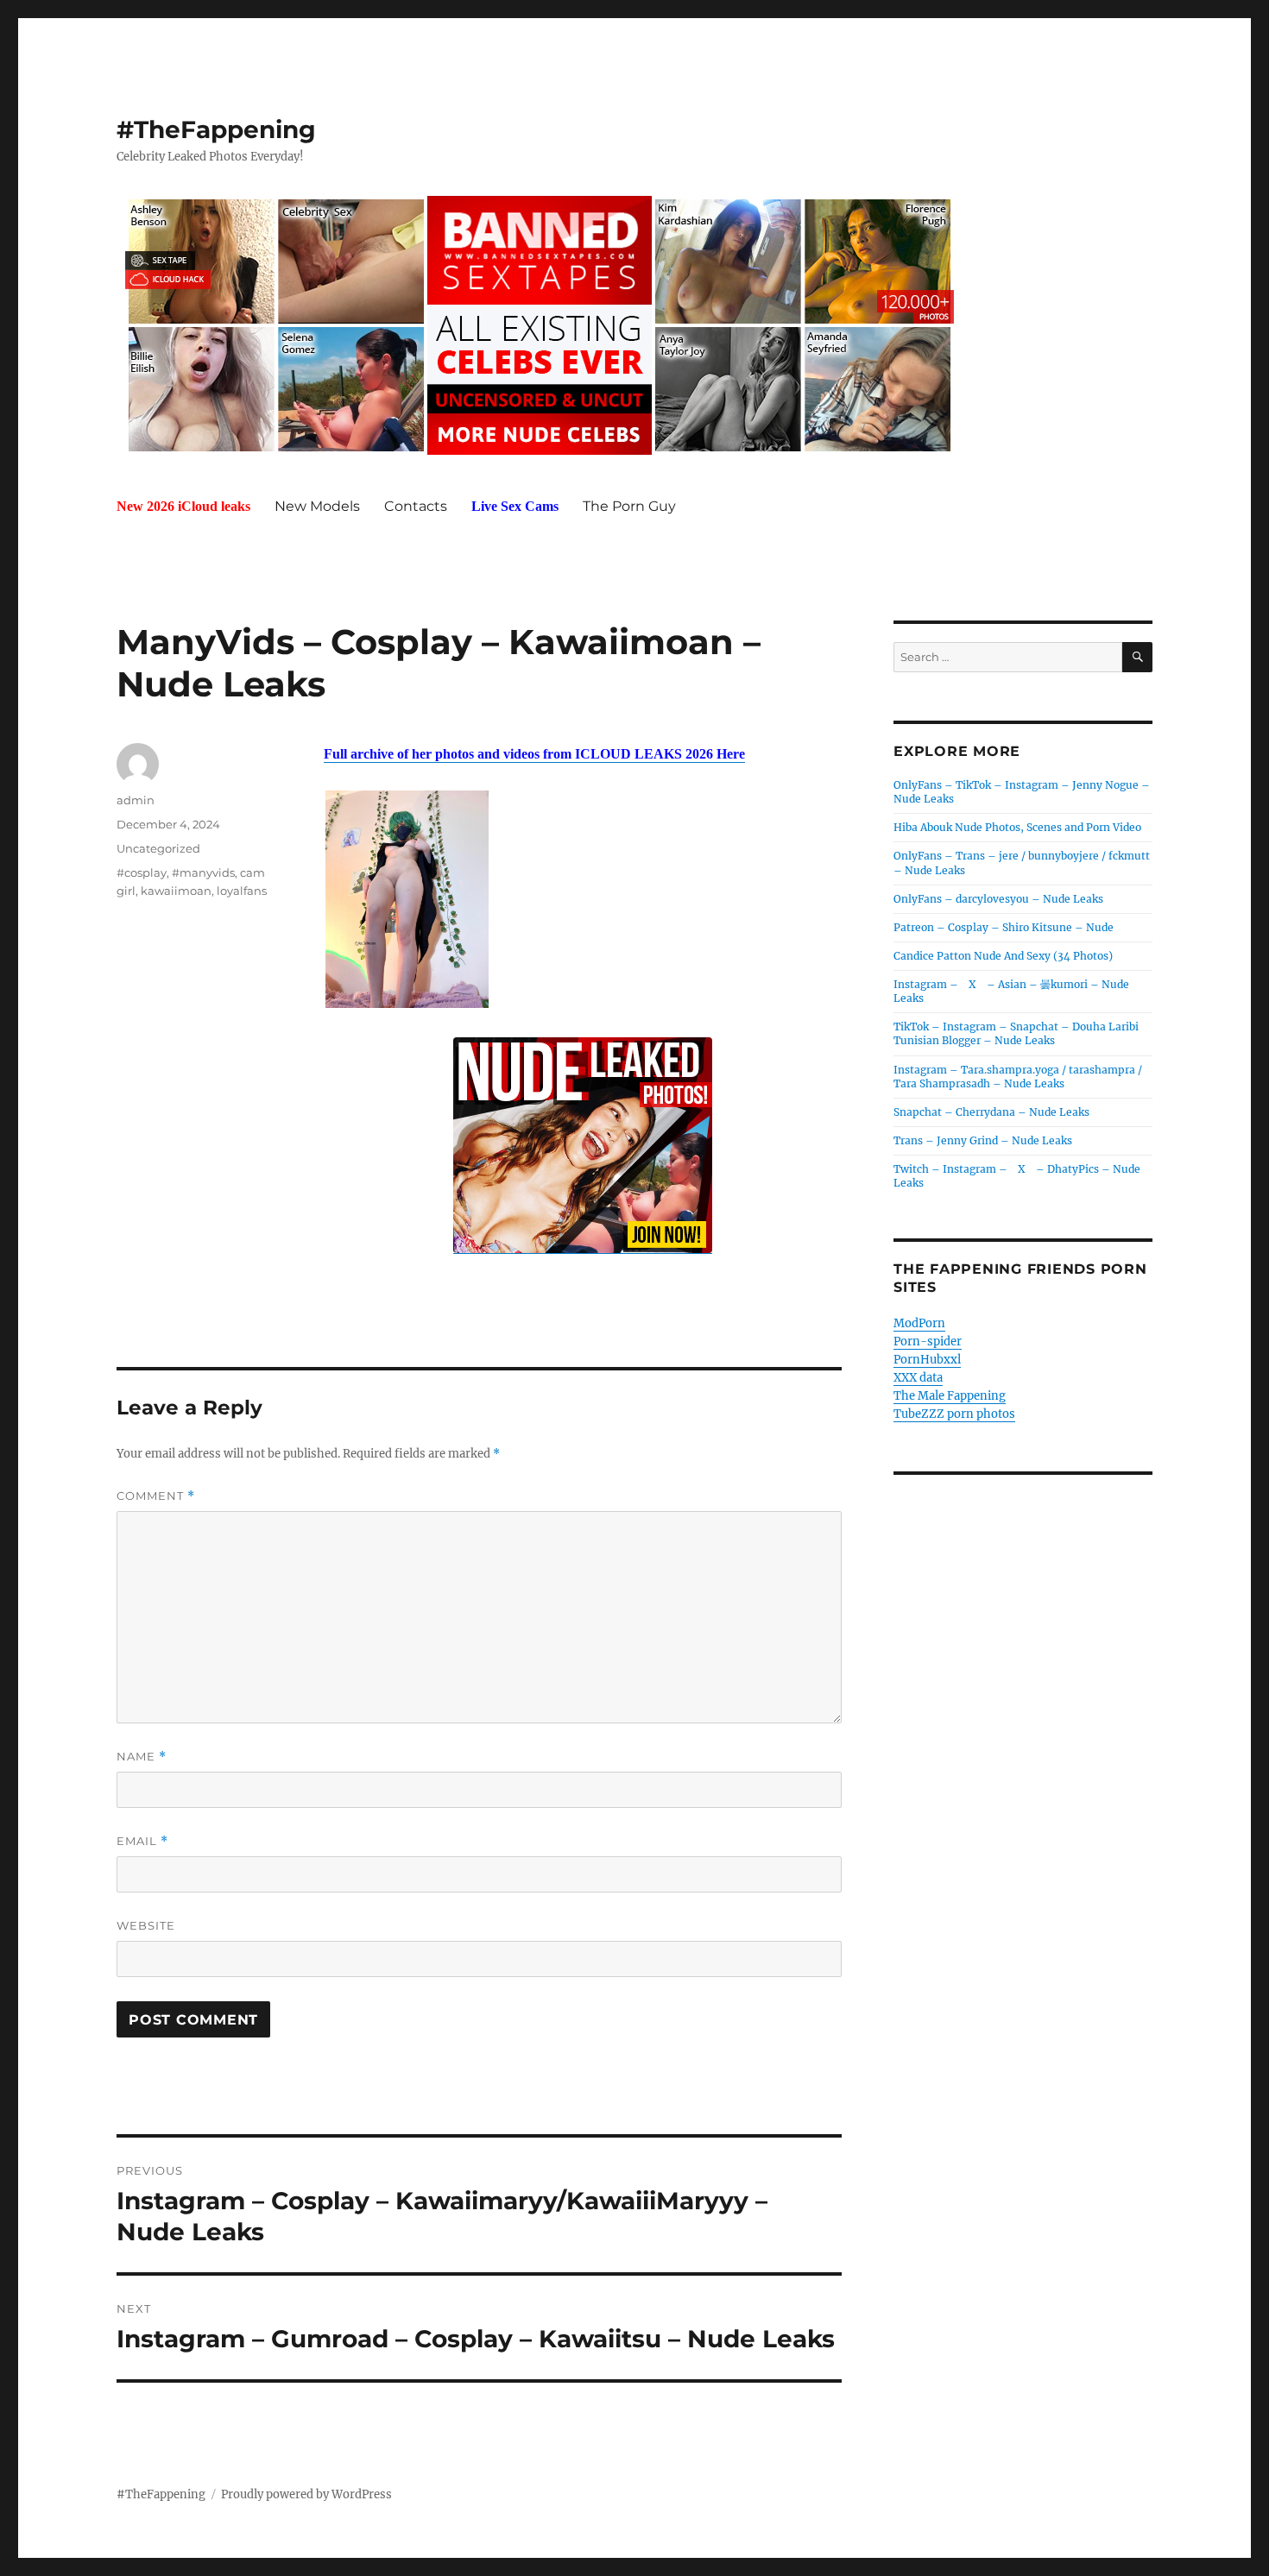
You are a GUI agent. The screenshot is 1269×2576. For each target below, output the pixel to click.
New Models (317, 506)
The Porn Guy (629, 506)
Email (142, 1841)
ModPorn (919, 1323)
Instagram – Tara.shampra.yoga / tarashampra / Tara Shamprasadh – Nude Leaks (1018, 1077)
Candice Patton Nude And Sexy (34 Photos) (1003, 956)
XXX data (918, 1378)
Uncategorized (158, 848)
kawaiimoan (176, 891)
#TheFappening (216, 129)
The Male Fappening (950, 1396)
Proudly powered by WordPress (306, 2494)
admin (136, 800)
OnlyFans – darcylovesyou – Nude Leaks (998, 899)
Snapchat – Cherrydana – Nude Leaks (991, 1112)
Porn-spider (928, 1342)
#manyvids (203, 872)
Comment (156, 1496)
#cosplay (142, 872)
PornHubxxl (927, 1360)
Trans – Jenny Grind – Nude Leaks (983, 1140)
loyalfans (242, 891)
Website (146, 1925)
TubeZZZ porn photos (954, 1414)
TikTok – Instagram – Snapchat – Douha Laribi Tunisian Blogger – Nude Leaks (1016, 1033)
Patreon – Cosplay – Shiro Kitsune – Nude (1004, 927)
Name (142, 1757)
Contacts (416, 506)
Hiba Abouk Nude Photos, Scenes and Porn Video (1017, 827)
